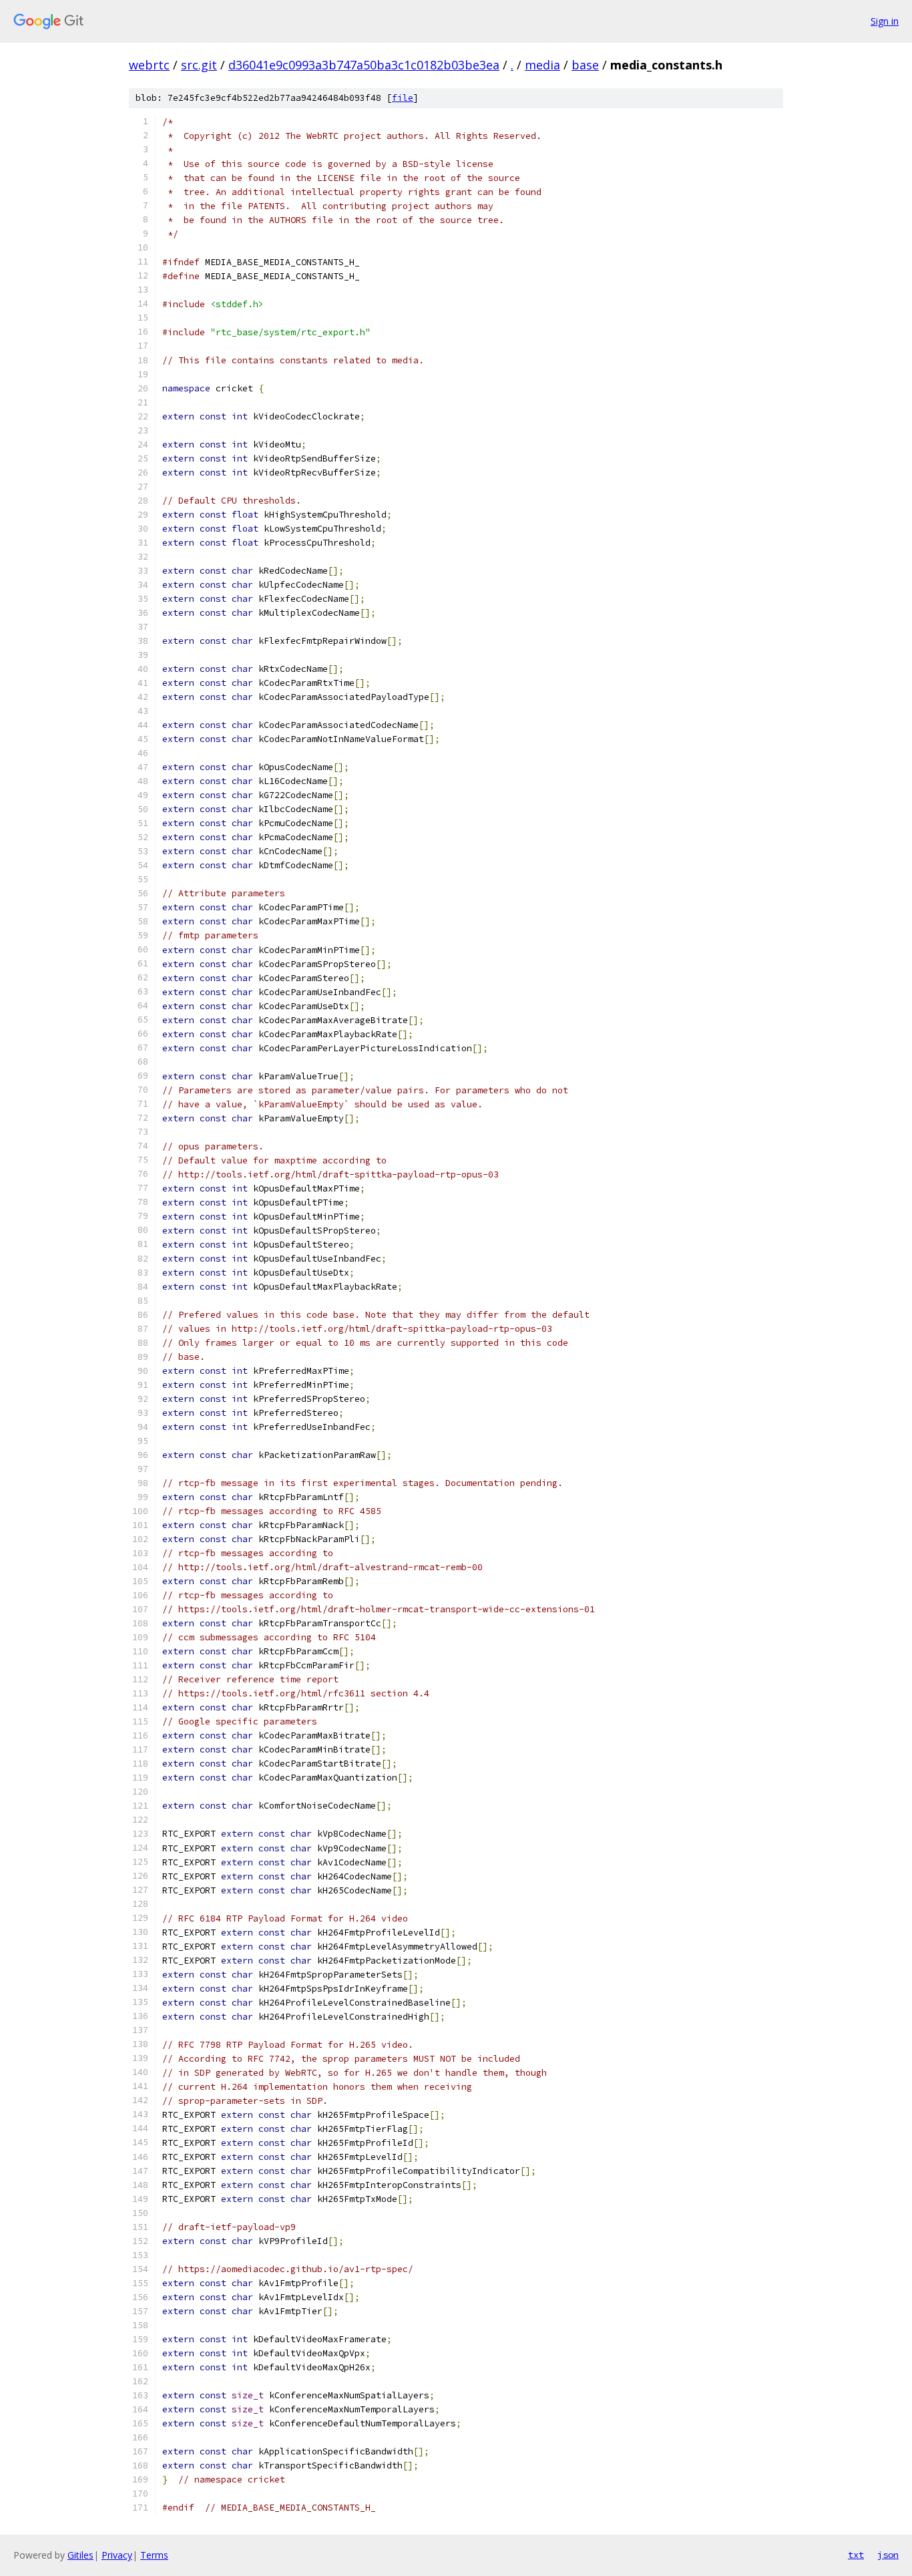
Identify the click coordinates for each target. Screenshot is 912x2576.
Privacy (117, 2555)
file (403, 98)
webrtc (149, 65)
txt (856, 2555)
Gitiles (80, 2555)
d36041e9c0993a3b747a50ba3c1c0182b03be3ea (364, 65)
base (585, 65)
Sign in (885, 21)
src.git (199, 65)
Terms (154, 2555)
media (542, 65)
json (888, 2555)
